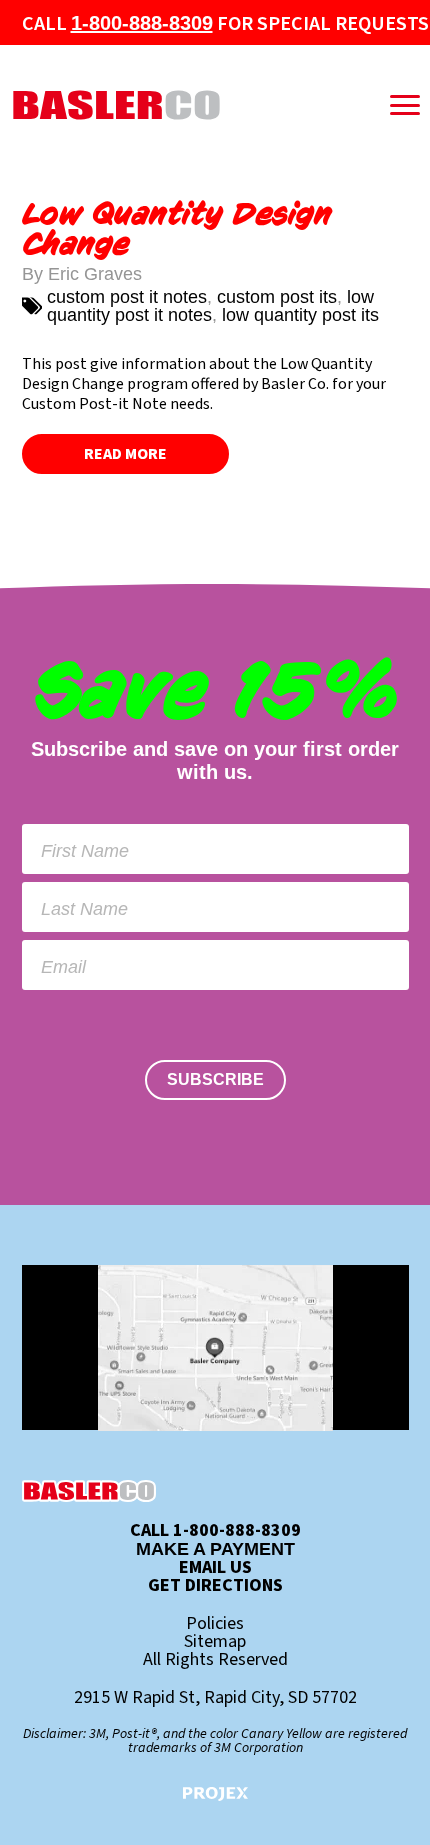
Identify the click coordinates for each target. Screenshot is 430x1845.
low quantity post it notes (210, 306)
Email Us (215, 1568)
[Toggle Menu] (405, 105)
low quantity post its (300, 315)
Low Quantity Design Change (177, 229)
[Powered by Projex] (215, 1794)
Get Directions (215, 1586)
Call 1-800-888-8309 (215, 1531)
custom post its (277, 297)
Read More (125, 454)
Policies (215, 1624)
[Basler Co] (171, 105)
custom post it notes (127, 297)
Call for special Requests (225, 24)
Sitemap (215, 1642)
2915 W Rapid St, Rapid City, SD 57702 (215, 1698)
